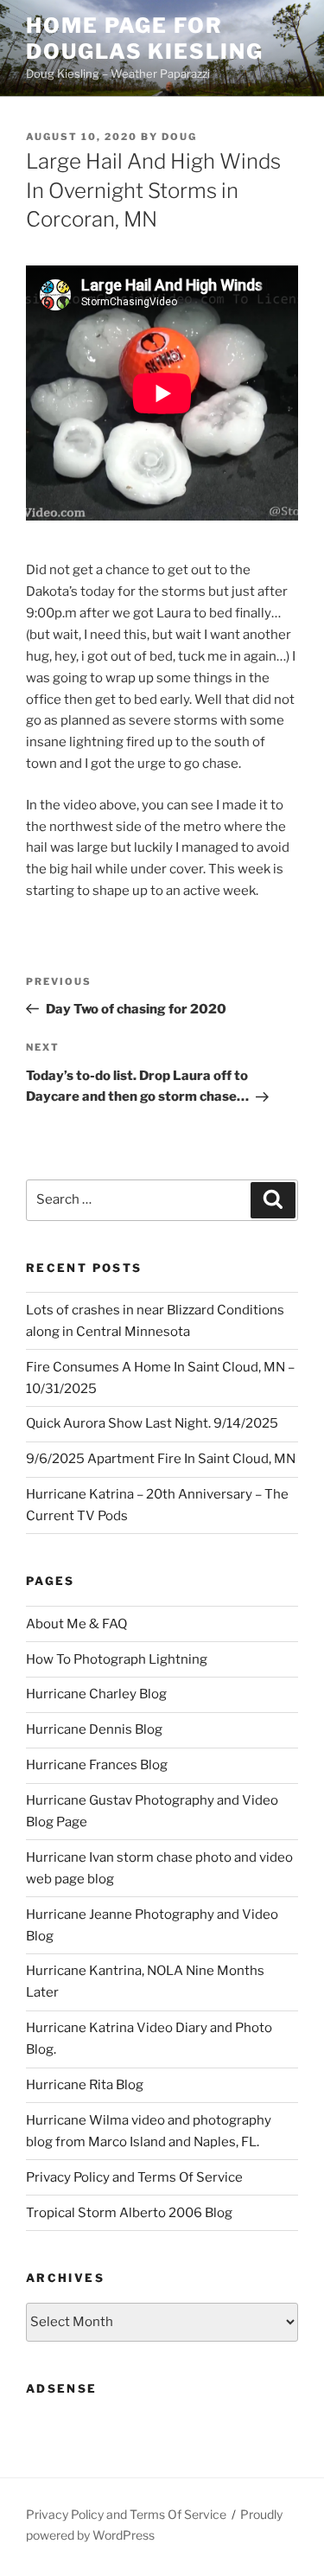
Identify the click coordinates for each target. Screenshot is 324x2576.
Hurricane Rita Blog (85, 2085)
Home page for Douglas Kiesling (145, 38)
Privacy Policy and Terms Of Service (134, 2177)
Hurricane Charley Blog (96, 1694)
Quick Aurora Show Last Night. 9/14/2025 (152, 1423)
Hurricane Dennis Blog (94, 1729)
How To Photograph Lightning (117, 1659)
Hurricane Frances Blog (97, 1765)
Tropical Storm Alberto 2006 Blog (129, 2213)
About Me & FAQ (76, 1624)
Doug (179, 137)
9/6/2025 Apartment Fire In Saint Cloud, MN (161, 1459)
